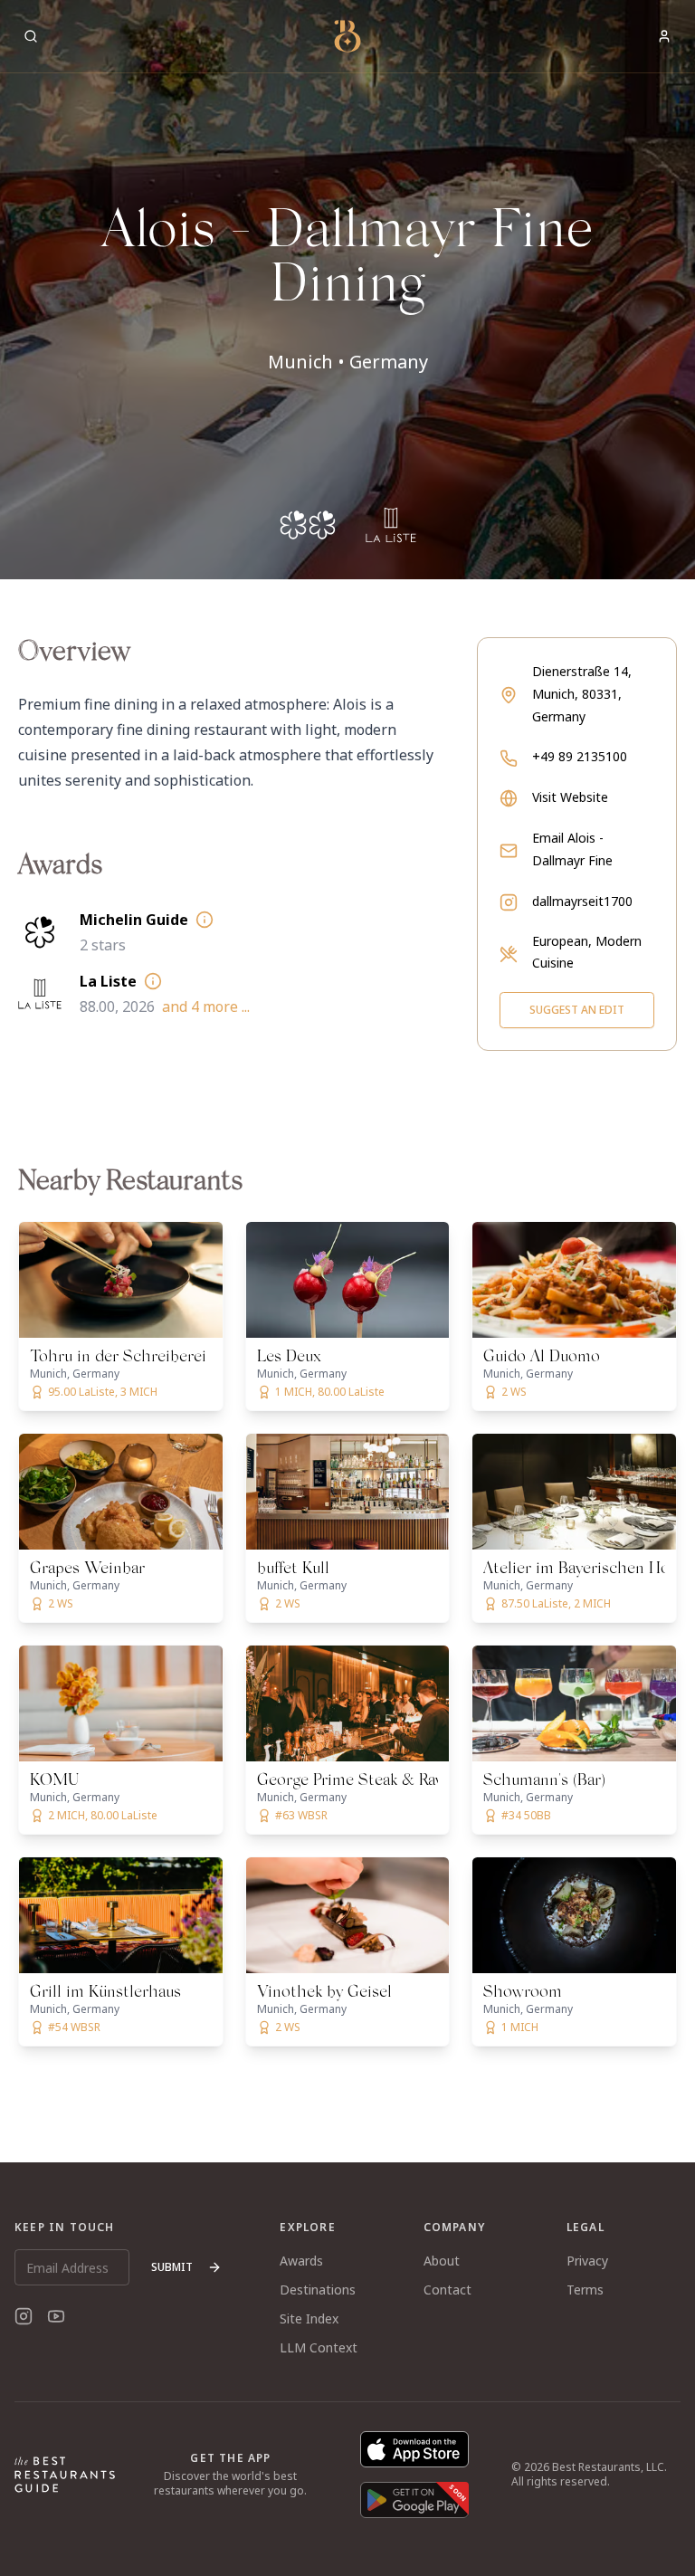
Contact (447, 2290)
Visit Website (570, 797)
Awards (301, 2261)
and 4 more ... (206, 1007)
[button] (347, 290)
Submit (172, 2267)
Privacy (587, 2261)
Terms (585, 2290)
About (442, 2261)
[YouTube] (56, 2316)
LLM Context (319, 2347)
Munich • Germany (348, 362)
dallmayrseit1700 (582, 901)
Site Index (309, 2318)
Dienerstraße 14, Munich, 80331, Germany (582, 694)
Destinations (318, 2290)
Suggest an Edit (577, 1010)
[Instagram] (24, 2316)
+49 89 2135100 (580, 756)
